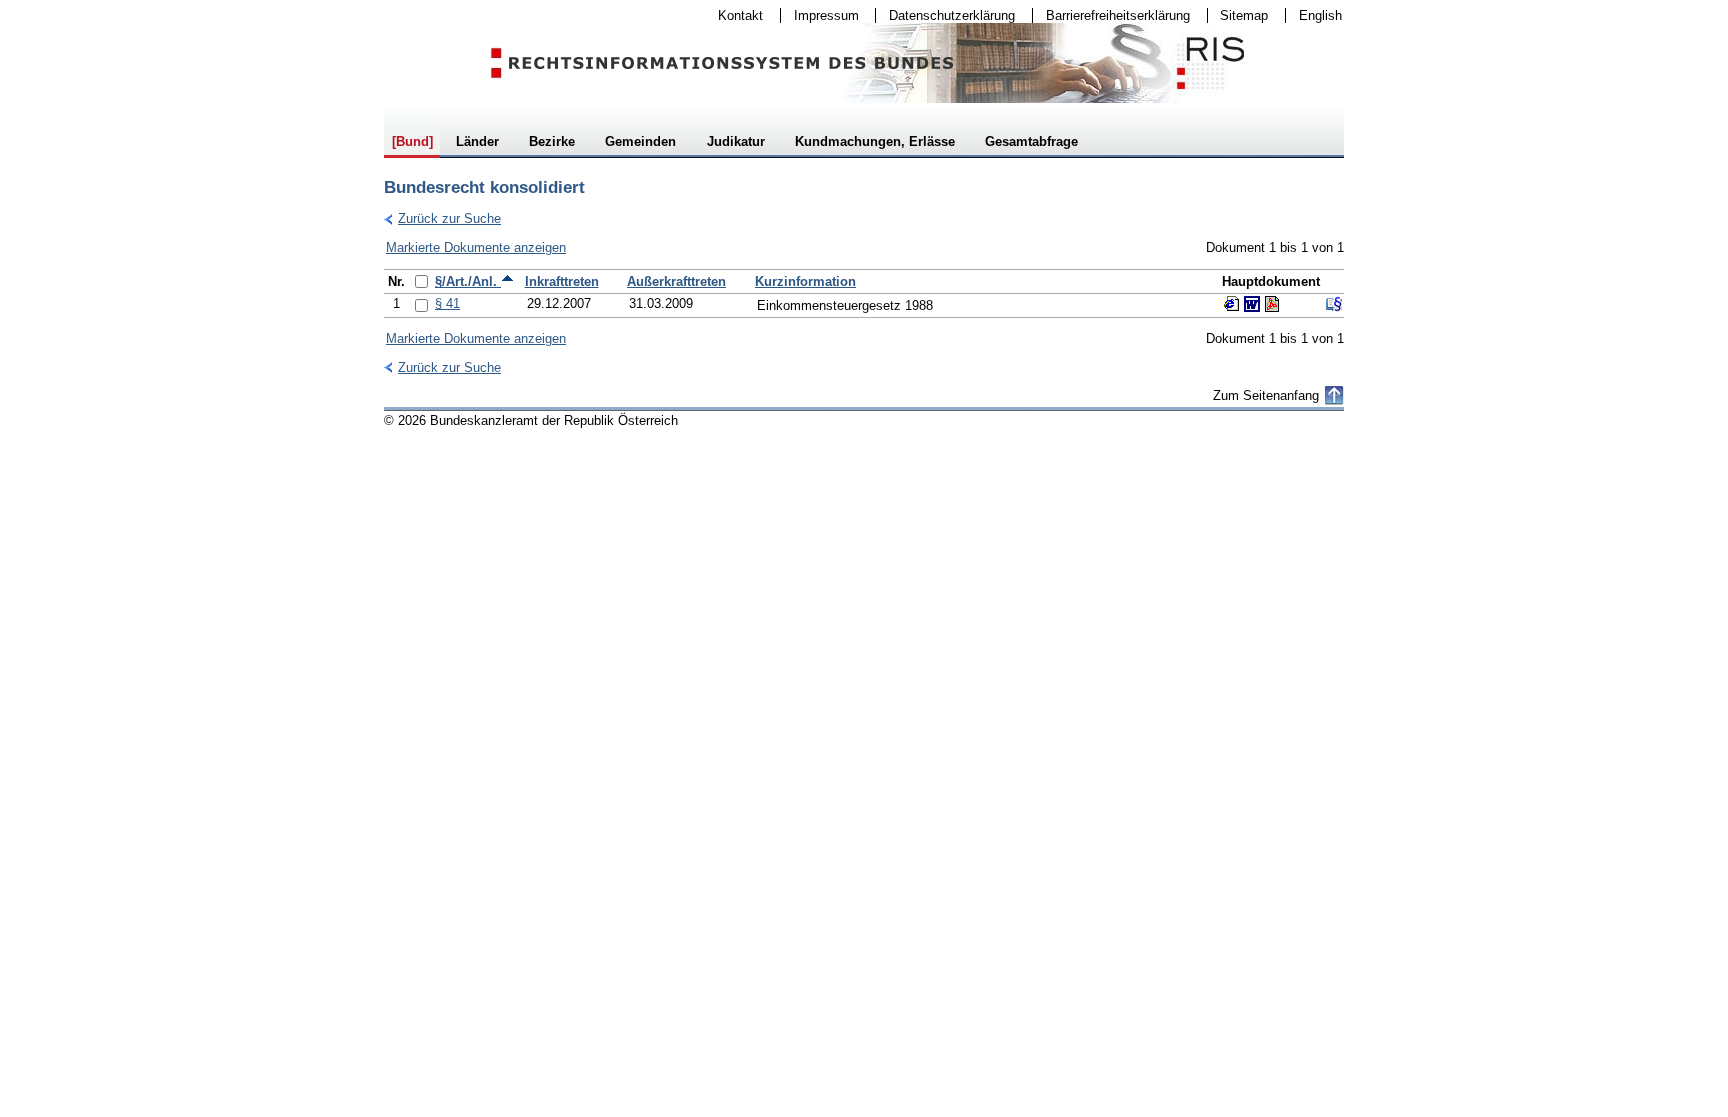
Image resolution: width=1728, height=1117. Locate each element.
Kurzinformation (805, 281)
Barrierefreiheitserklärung (1111, 15)
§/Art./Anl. (468, 281)
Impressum (820, 15)
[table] (864, 293)
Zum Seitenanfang (1266, 395)
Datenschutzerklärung (945, 15)
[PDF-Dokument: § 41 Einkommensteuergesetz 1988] (1272, 304)
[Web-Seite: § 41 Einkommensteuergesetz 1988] (1232, 304)
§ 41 (447, 303)
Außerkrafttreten (676, 281)
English (1320, 15)
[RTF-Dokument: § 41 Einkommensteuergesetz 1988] (1252, 304)
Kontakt (734, 15)
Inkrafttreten (562, 281)
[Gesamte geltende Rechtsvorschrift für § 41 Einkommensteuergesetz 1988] (1334, 304)
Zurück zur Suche (442, 218)
